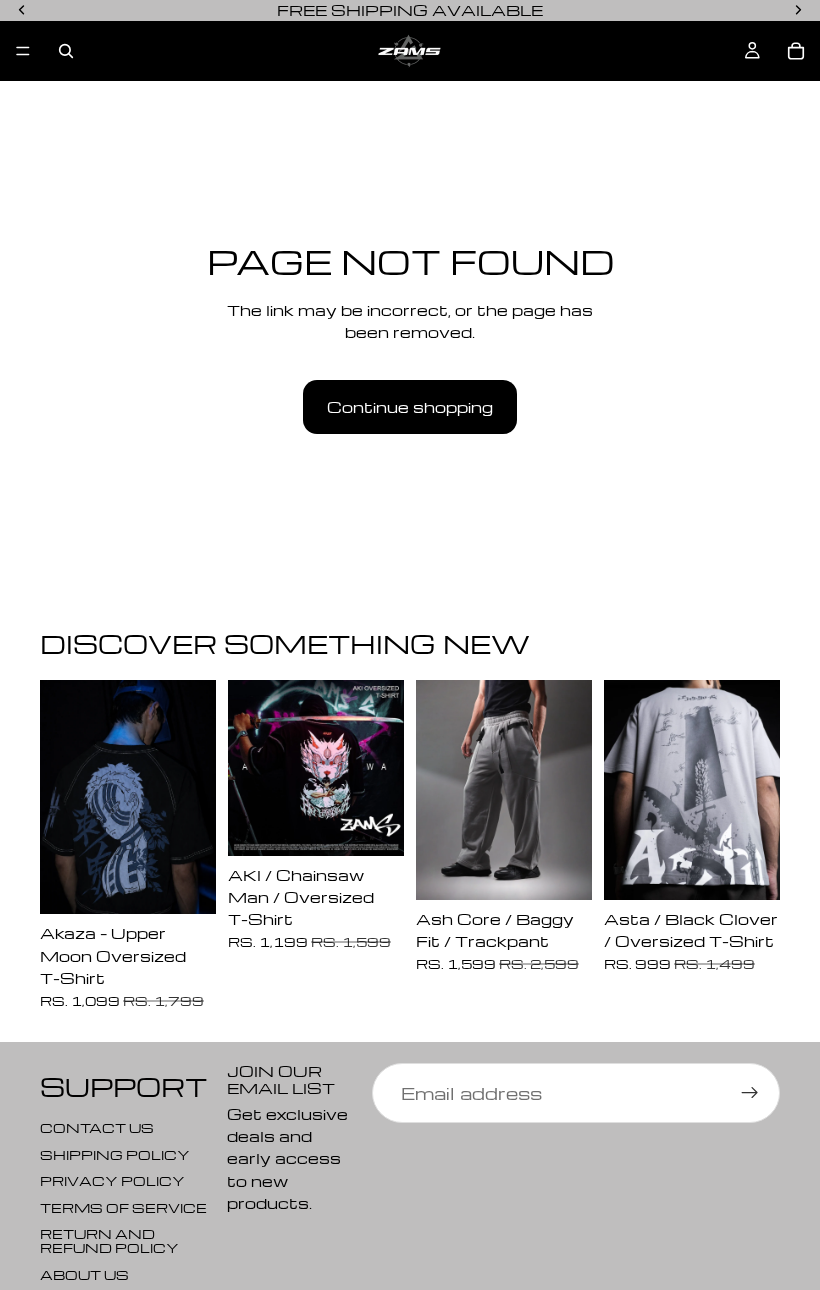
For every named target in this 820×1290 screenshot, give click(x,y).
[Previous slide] (62, 797)
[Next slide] (194, 797)
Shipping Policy (115, 1153)
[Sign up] (750, 1093)
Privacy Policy (112, 1180)
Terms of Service (123, 1206)
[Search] (66, 51)
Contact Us (97, 1127)
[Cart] (796, 51)
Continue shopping (410, 407)
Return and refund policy (109, 1240)
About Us (84, 1273)
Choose (202, 883)
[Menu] (23, 51)
